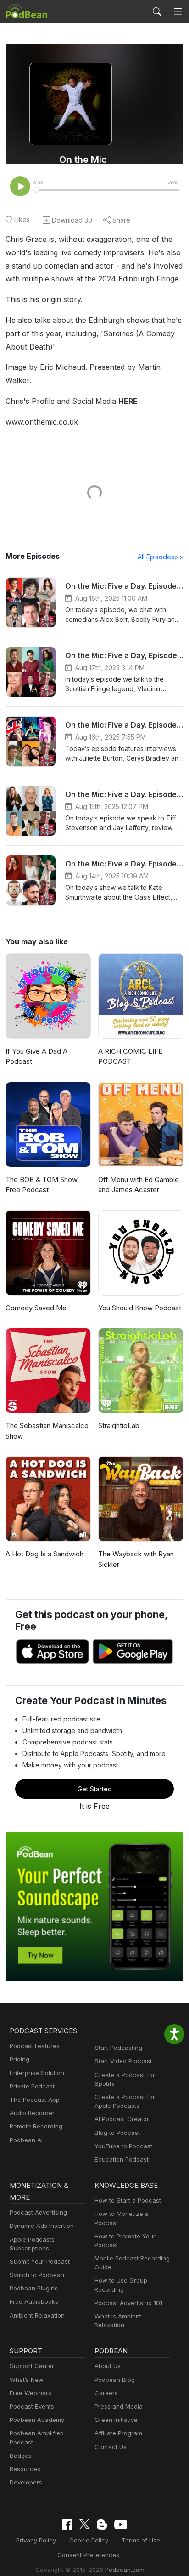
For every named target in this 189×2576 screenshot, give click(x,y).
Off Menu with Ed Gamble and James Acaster (139, 1185)
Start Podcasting (118, 2048)
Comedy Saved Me (36, 1308)
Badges (21, 2456)
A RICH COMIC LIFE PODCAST (130, 1056)
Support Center (32, 2366)
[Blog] (102, 2524)
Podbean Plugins (34, 2288)
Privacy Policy (36, 2540)
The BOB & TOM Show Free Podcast (42, 1185)
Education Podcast (122, 2159)
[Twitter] (84, 2524)
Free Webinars (31, 2393)
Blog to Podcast (117, 2133)
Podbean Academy (37, 2420)
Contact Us (111, 2447)
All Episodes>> (161, 557)
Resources (25, 2469)
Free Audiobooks (34, 2301)
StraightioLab (119, 1426)
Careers (106, 2393)
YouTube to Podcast (123, 2146)
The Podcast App (35, 2100)
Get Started (95, 1789)
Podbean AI (26, 2140)
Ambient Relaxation (37, 2315)
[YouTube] (121, 2524)
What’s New (27, 2380)
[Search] (157, 11)
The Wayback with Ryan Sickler (136, 1559)
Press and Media (119, 2406)
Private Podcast (32, 2086)
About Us (108, 2366)
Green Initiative (116, 2420)
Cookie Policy (89, 2540)
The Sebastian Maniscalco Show (47, 1431)
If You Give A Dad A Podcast (36, 1056)
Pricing (19, 2059)
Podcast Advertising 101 (128, 2303)
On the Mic (83, 160)
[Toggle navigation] (178, 12)
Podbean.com (125, 2570)
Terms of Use (141, 2540)
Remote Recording (36, 2126)
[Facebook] (67, 2524)
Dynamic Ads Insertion (42, 2226)
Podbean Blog (115, 2380)
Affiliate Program (118, 2433)
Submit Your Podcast (40, 2261)
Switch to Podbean (37, 2275)
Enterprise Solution (37, 2073)
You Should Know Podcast (140, 1308)
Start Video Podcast (123, 2061)
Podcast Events (32, 2406)
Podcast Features (35, 2046)
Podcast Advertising (38, 2212)
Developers (26, 2482)
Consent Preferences (88, 2555)
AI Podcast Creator (122, 2119)
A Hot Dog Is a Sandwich (44, 1554)
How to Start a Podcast (128, 2200)
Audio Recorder (32, 2113)
